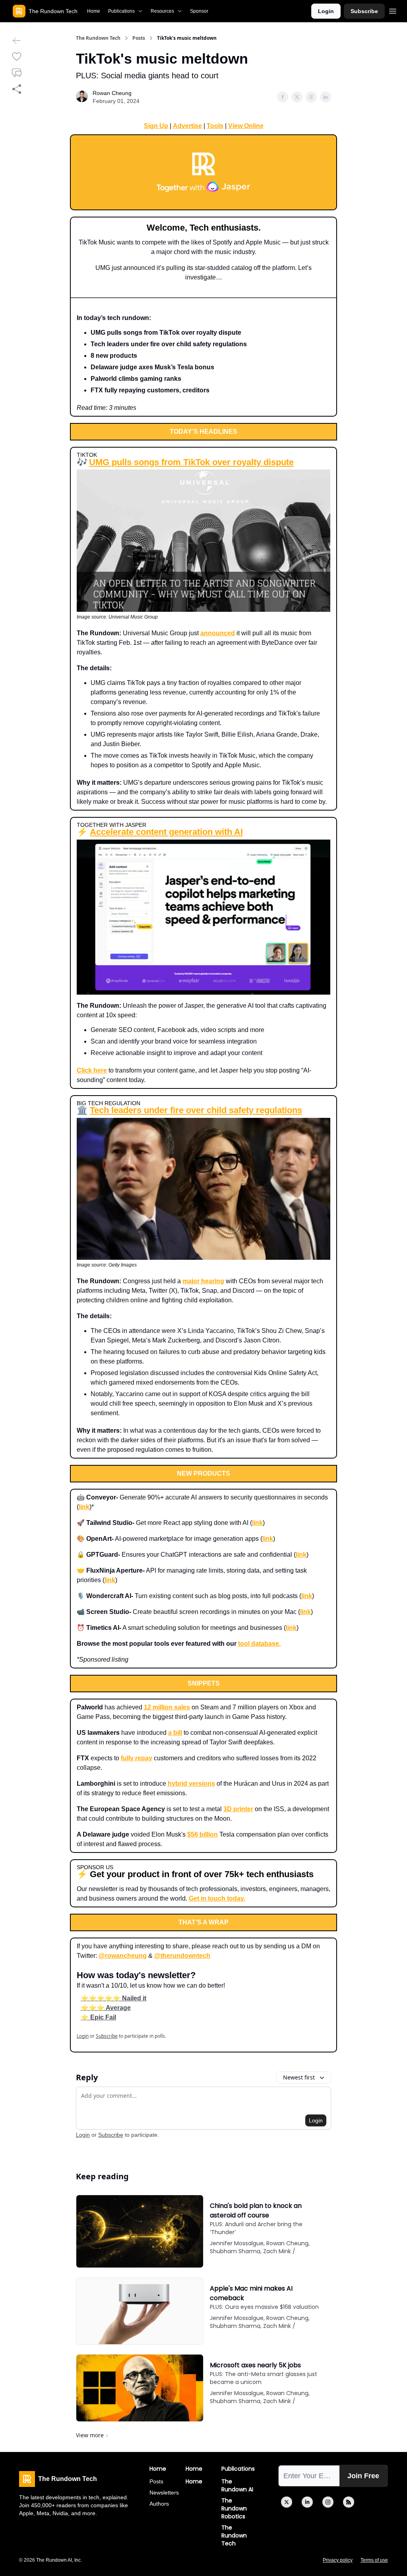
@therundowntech (182, 1956)
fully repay (137, 1758)
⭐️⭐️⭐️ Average (106, 2008)
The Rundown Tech (98, 38)
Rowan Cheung (112, 93)
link (84, 1507)
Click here (92, 1070)
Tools (215, 126)
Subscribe (364, 11)
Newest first (299, 2077)
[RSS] (349, 2502)
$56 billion (203, 1834)
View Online (246, 126)
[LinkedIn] (307, 2502)
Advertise (187, 126)
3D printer (238, 1809)
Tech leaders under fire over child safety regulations (196, 1110)
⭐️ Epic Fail (98, 2017)
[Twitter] (287, 2502)
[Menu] (393, 10)
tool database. (259, 1644)
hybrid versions (191, 1784)
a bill (175, 1733)
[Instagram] (328, 2502)
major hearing (203, 1281)
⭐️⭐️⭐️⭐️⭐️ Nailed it (113, 1998)
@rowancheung (123, 1956)
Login (326, 11)
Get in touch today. (217, 1898)
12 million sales (167, 1707)
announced (218, 633)
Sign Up (156, 126)
